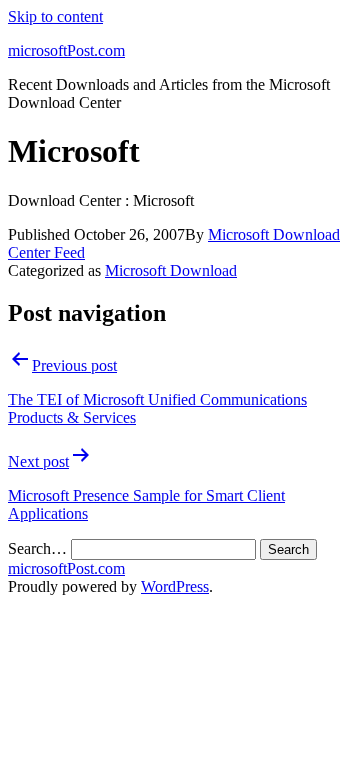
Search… (37, 548)
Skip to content (55, 16)
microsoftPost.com (66, 50)
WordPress (175, 586)
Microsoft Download (171, 270)
